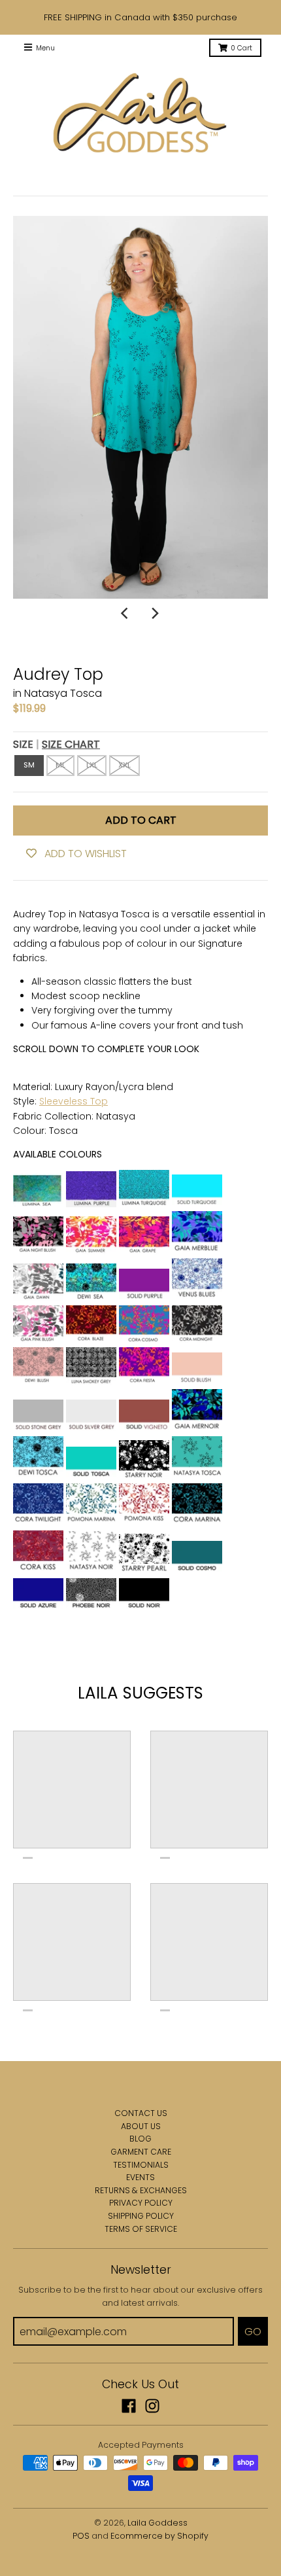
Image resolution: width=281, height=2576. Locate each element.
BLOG (140, 2139)
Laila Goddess (157, 2523)
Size (57, 744)
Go (253, 2332)
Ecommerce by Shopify (159, 2536)
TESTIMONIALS (141, 2165)
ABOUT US (141, 2126)
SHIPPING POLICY (141, 2216)
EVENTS (140, 2177)
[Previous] (126, 613)
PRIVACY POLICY (141, 2203)
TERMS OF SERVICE (141, 2229)
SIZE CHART (71, 744)
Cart (241, 48)
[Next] (155, 613)
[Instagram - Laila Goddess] (152, 2406)
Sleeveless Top (74, 1101)
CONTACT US (141, 2113)
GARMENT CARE (141, 2152)
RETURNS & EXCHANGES (141, 2190)
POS (81, 2536)
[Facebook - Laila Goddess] (129, 2406)
